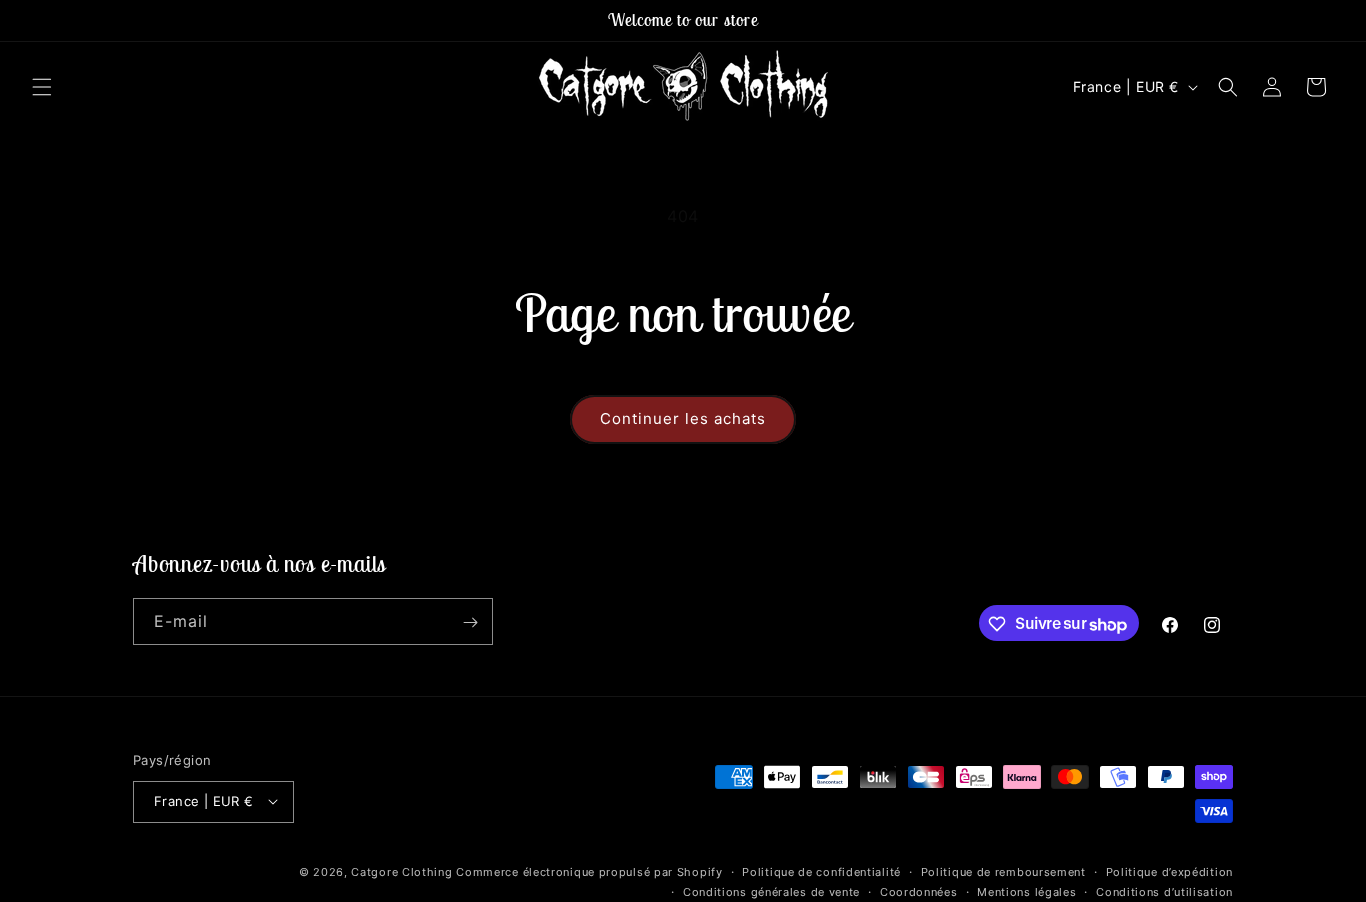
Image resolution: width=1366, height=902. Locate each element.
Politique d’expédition (1169, 871)
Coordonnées (919, 891)
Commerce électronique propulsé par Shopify (589, 871)
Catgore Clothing (401, 871)
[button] (42, 87)
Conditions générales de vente (771, 891)
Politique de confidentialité (821, 871)
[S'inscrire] (470, 622)
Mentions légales (1026, 891)
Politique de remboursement (1003, 871)
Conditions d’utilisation (1164, 891)
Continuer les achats (683, 418)
